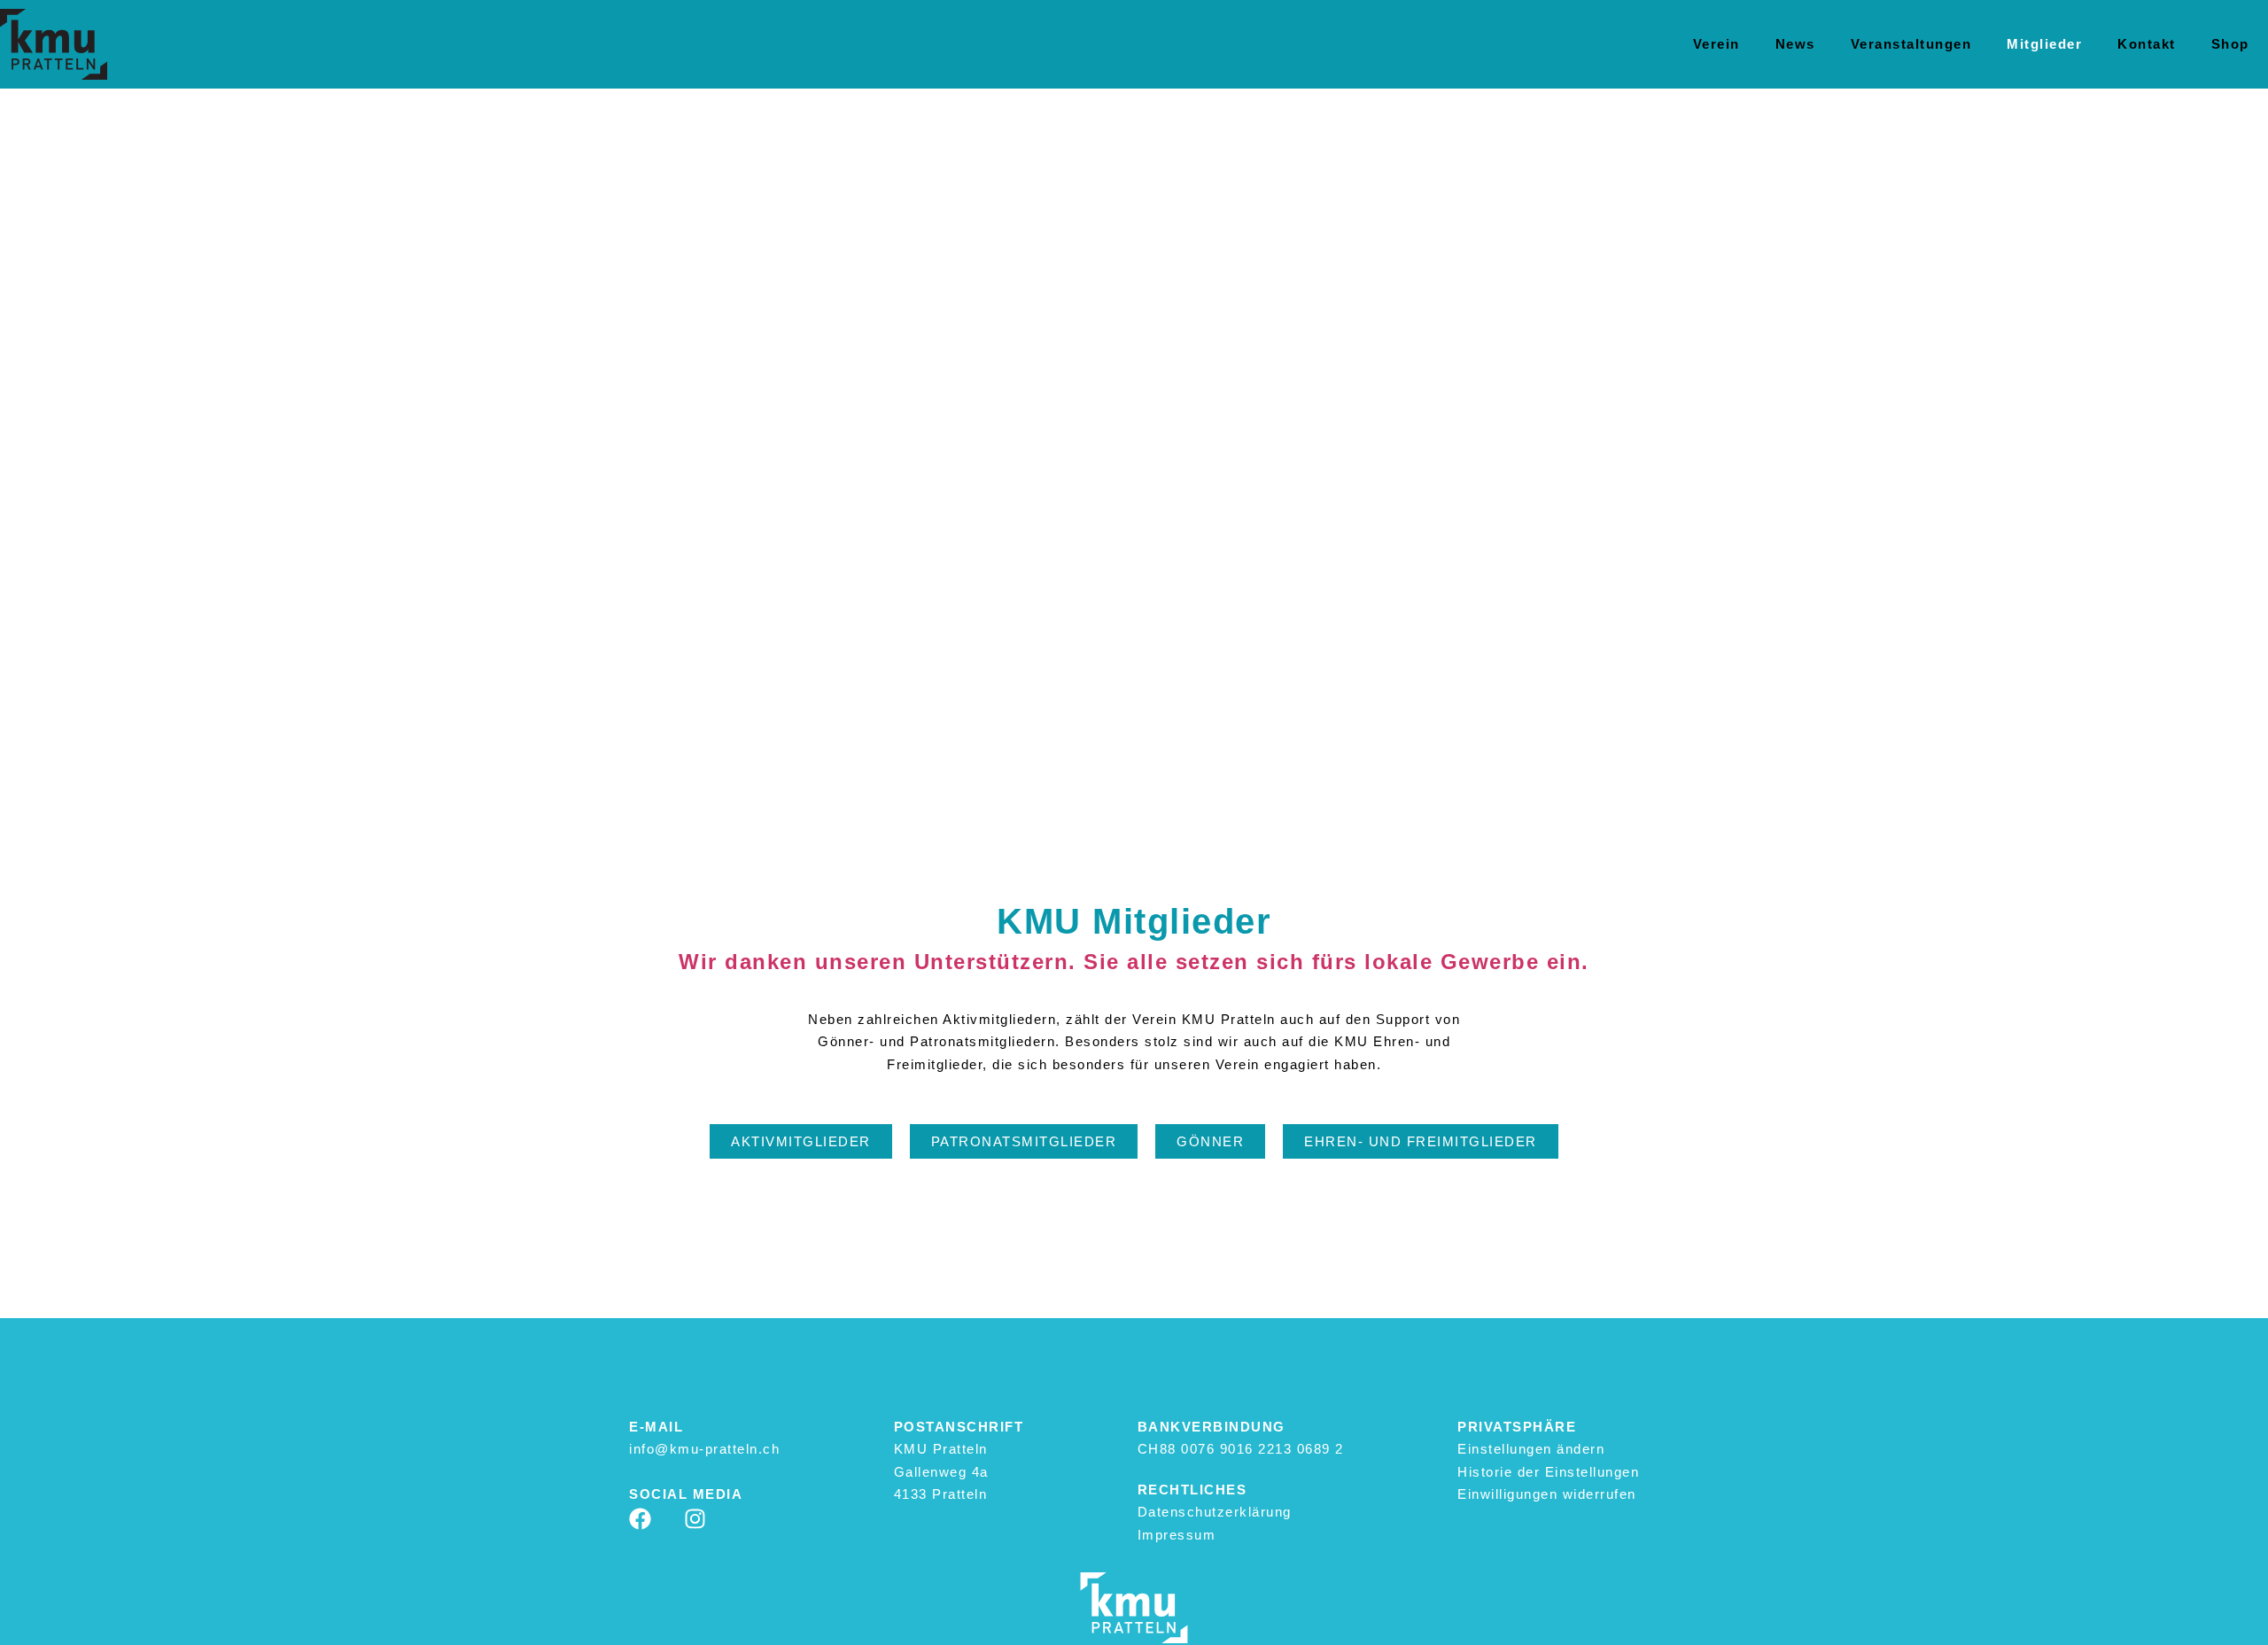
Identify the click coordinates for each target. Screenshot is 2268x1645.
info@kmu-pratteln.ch (704, 1449)
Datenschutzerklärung (1215, 1512)
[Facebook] (640, 1519)
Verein (1717, 44)
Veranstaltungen (1911, 44)
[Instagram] (695, 1519)
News (1795, 44)
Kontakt (2147, 44)
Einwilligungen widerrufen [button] (1547, 1494)
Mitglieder (2044, 44)
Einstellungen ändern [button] (1531, 1449)
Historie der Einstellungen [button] (1548, 1472)
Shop (2230, 44)
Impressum (1177, 1535)
